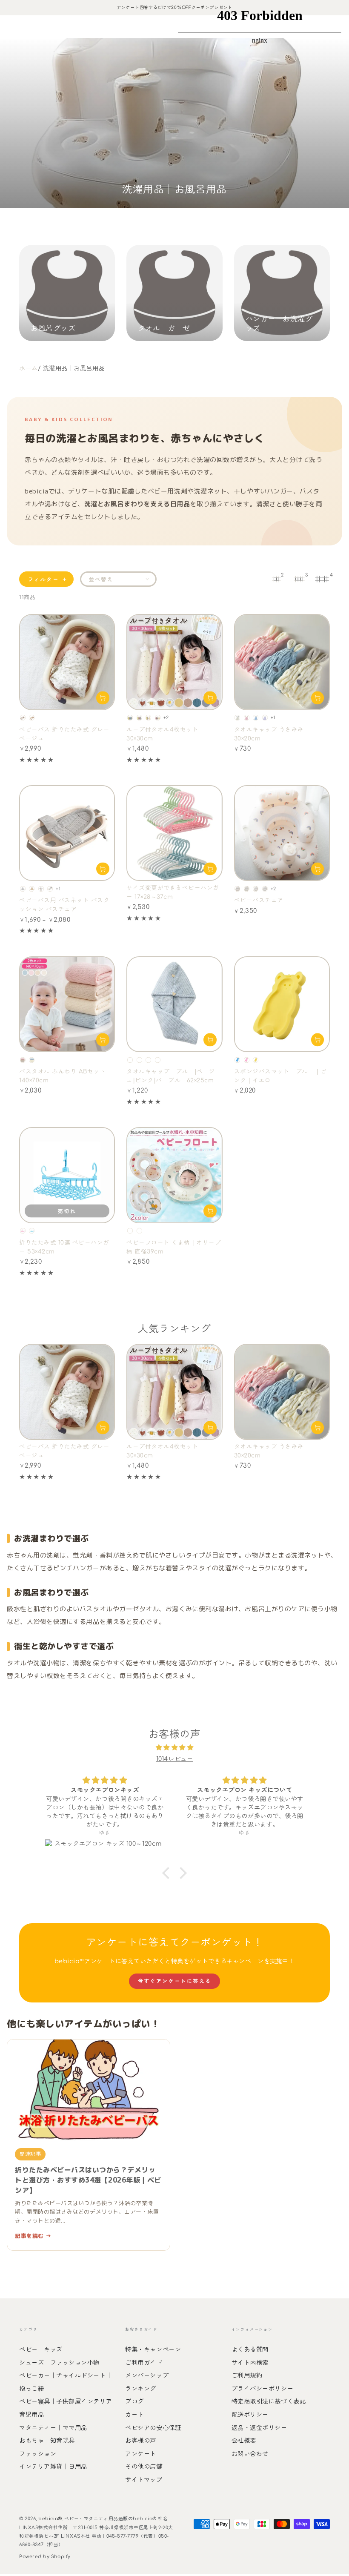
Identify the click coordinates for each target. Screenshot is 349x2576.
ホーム (29, 368)
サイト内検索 (250, 2363)
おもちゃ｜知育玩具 (47, 2441)
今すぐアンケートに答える (175, 1981)
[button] (168, 1873)
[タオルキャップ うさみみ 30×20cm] (282, 662)
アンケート (141, 2454)
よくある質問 (250, 2349)
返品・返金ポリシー (259, 2428)
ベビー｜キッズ (41, 2349)
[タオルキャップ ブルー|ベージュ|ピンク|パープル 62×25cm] (174, 1004)
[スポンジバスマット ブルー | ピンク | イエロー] (282, 1004)
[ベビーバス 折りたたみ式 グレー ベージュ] (67, 662)
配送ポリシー (250, 2415)
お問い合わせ (250, 2454)
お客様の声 (141, 2441)
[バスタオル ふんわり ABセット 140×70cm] (67, 1004)
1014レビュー (174, 1759)
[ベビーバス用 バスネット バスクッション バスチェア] (67, 833)
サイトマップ (144, 2480)
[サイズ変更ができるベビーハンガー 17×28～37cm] (174, 833)
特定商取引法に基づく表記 (269, 2401)
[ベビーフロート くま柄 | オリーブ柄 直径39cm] (174, 1175)
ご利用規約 (247, 2375)
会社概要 (244, 2441)
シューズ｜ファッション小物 (59, 2363)
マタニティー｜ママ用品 (53, 2428)
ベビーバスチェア (259, 900)
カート (134, 2415)
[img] (175, 1747)
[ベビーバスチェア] (282, 833)
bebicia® (50, 2519)
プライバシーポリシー (262, 2389)
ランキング (141, 2389)
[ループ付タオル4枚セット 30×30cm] (174, 662)
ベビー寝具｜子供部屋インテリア (66, 2401)
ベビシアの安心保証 (153, 2428)
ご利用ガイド (144, 2363)
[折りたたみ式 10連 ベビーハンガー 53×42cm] (67, 1175)
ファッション (38, 2454)
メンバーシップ (147, 2375)
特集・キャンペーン (153, 2349)
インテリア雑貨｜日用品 (53, 2467)
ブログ (134, 2401)
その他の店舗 (144, 2467)
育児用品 (31, 2415)
